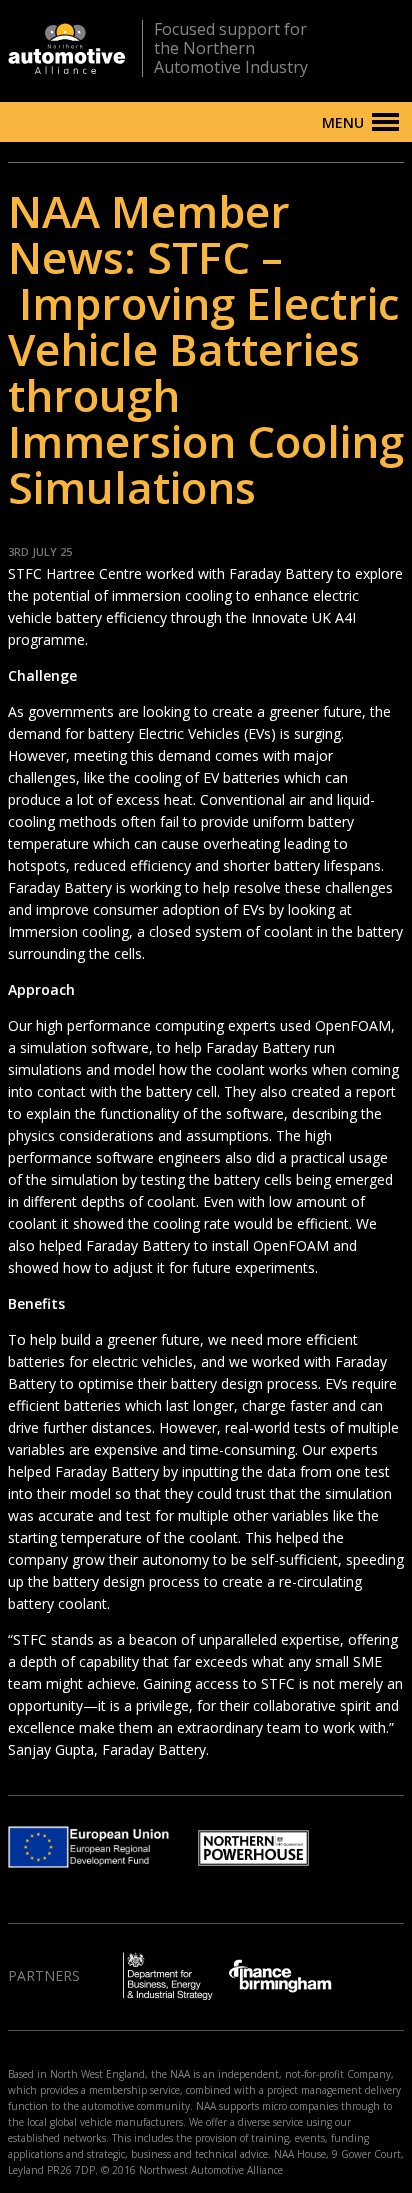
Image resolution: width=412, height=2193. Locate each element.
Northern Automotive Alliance (67, 48)
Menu (343, 122)
